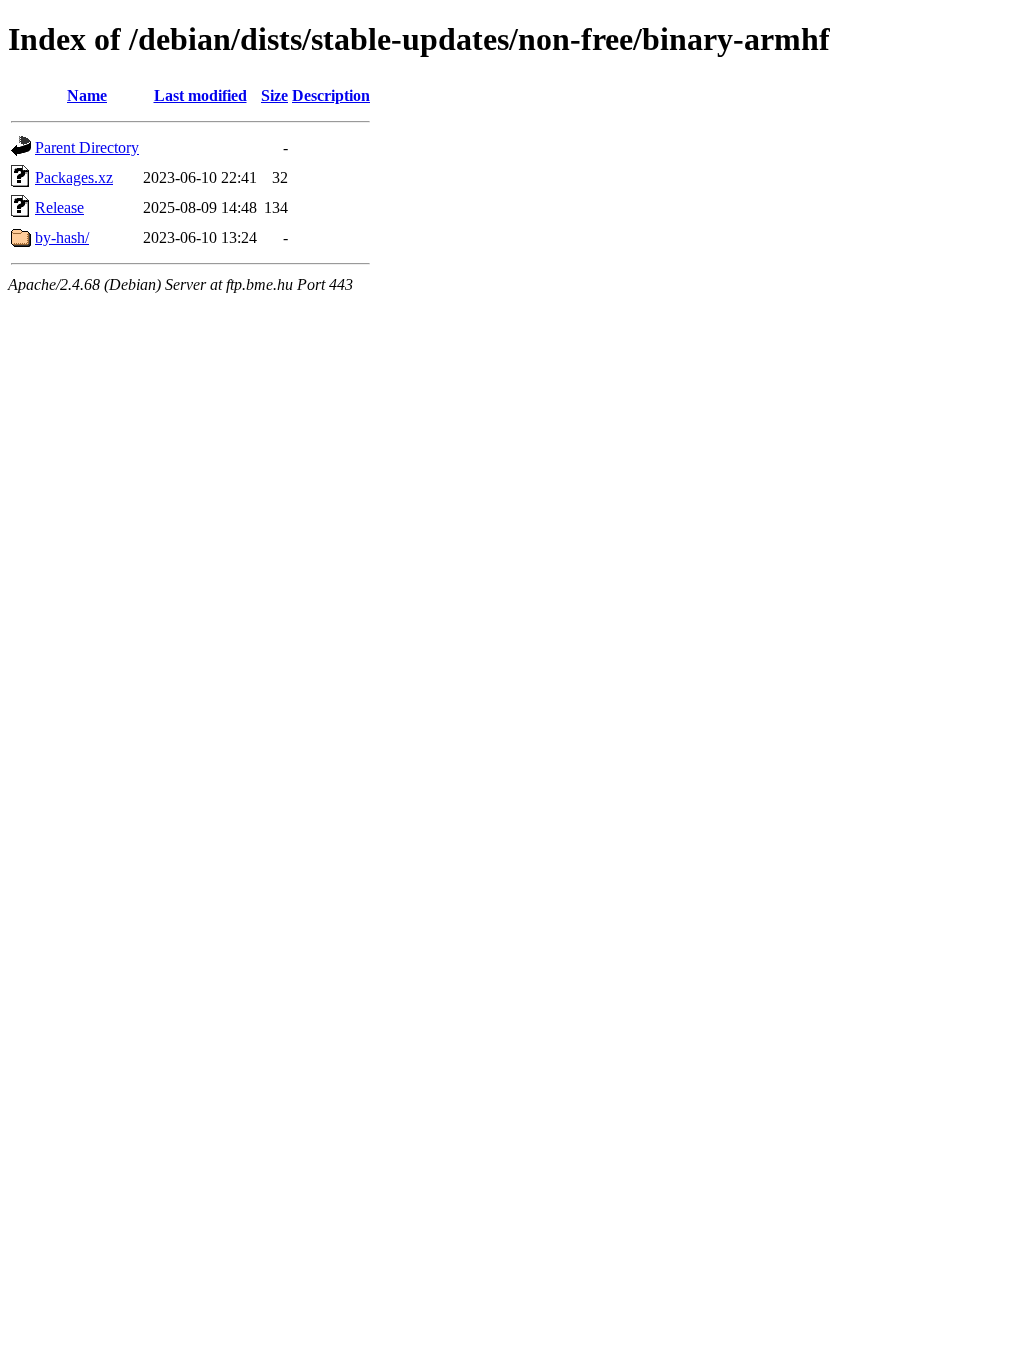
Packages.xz (74, 177)
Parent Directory (87, 147)
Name (87, 95)
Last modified (200, 95)
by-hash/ (62, 237)
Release (59, 207)
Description (331, 95)
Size (274, 95)
